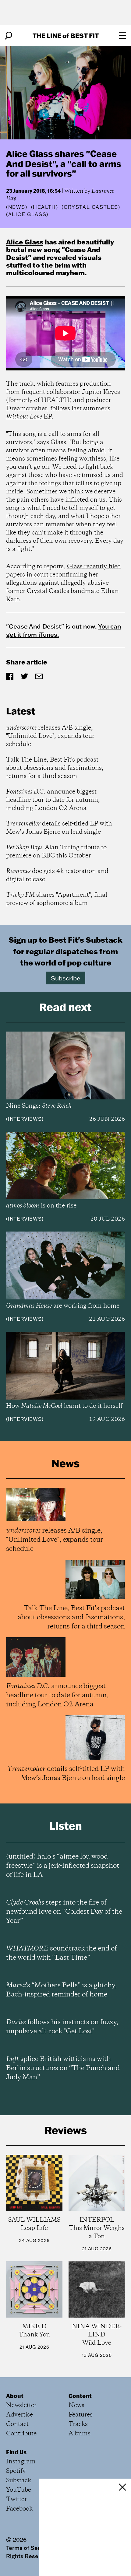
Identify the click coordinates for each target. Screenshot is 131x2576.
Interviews (25, 1119)
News (17, 207)
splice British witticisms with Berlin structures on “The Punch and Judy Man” (63, 2068)
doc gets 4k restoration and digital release (57, 875)
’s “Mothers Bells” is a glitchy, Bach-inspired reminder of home (61, 1990)
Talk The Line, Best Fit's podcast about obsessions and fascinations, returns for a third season (55, 768)
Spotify (16, 2471)
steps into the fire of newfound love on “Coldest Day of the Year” (64, 1912)
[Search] (9, 36)
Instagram (21, 2462)
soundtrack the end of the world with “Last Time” (62, 1953)
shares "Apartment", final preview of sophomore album (57, 899)
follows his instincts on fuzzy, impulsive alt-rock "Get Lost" (62, 2027)
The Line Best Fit (66, 35)
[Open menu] (122, 36)
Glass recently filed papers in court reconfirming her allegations (64, 575)
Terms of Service (28, 2548)
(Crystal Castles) (91, 207)
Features (81, 2415)
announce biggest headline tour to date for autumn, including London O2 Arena (53, 800)
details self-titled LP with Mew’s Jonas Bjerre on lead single (59, 828)
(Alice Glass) (27, 214)
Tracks (78, 2424)
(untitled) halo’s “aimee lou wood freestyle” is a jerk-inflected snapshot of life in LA (63, 1866)
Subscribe (66, 978)
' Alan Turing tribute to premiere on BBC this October (56, 852)
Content (80, 2396)
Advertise (19, 2415)
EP (29, 417)
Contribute (21, 2434)
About (15, 2396)
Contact (17, 2424)
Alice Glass (25, 242)
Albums (80, 2434)
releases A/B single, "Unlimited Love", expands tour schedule (50, 736)
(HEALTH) (45, 207)
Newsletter (21, 2405)
